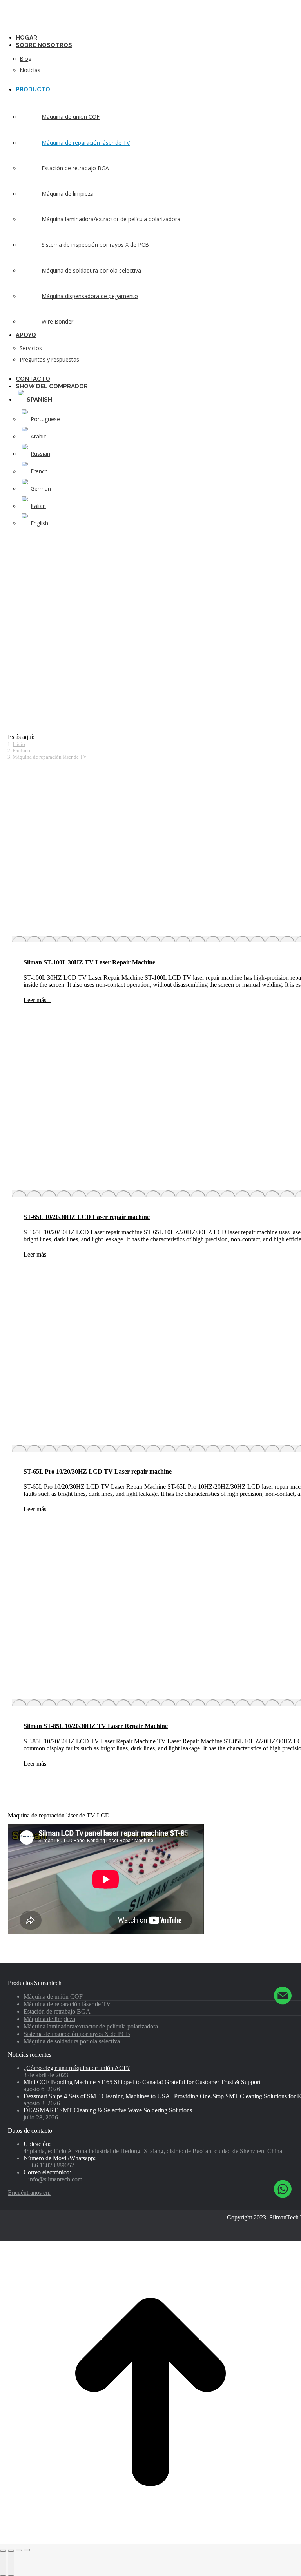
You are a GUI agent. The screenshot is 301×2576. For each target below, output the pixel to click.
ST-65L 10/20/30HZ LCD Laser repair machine (87, 1217)
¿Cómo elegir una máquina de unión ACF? (77, 2068)
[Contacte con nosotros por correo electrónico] (283, 1997)
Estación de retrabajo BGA (57, 2011)
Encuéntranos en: (29, 2193)
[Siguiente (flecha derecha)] (11, 2563)
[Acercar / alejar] (27, 2550)
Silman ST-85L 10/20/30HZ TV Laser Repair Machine (96, 1726)
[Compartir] (11, 2550)
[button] (67, 26)
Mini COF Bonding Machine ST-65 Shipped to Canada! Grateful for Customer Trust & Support (142, 2082)
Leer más (35, 1000)
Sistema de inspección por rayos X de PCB (77, 2034)
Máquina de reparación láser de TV (67, 2004)
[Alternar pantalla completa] (19, 2550)
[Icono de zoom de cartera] (291, 852)
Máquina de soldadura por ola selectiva (72, 2041)
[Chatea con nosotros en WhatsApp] (283, 2189)
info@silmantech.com (55, 2179)
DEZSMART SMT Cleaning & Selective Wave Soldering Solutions (108, 2110)
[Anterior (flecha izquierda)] (3, 2563)
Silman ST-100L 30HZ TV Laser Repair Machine (89, 962)
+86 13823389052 (51, 2165)
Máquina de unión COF (53, 1997)
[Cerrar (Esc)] (3, 2550)
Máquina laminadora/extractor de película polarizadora (91, 2026)
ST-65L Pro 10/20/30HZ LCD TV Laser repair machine (98, 1471)
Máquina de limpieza (49, 2019)
